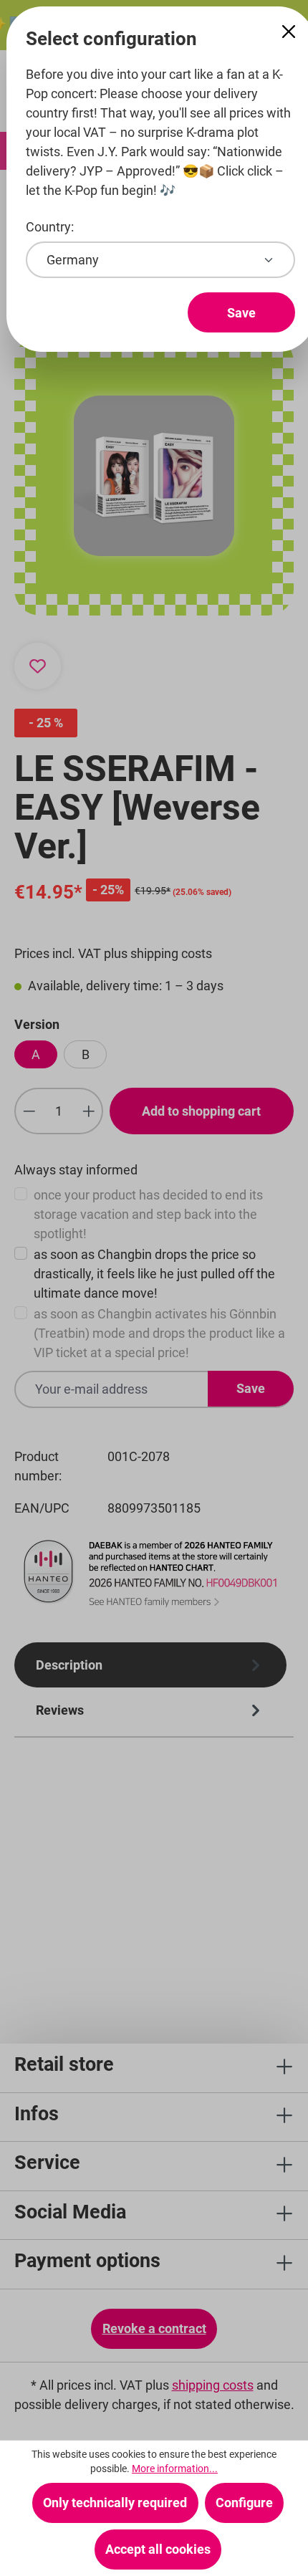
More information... (175, 2469)
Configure (244, 2503)
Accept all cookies (158, 2549)
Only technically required (115, 2503)
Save (241, 313)
